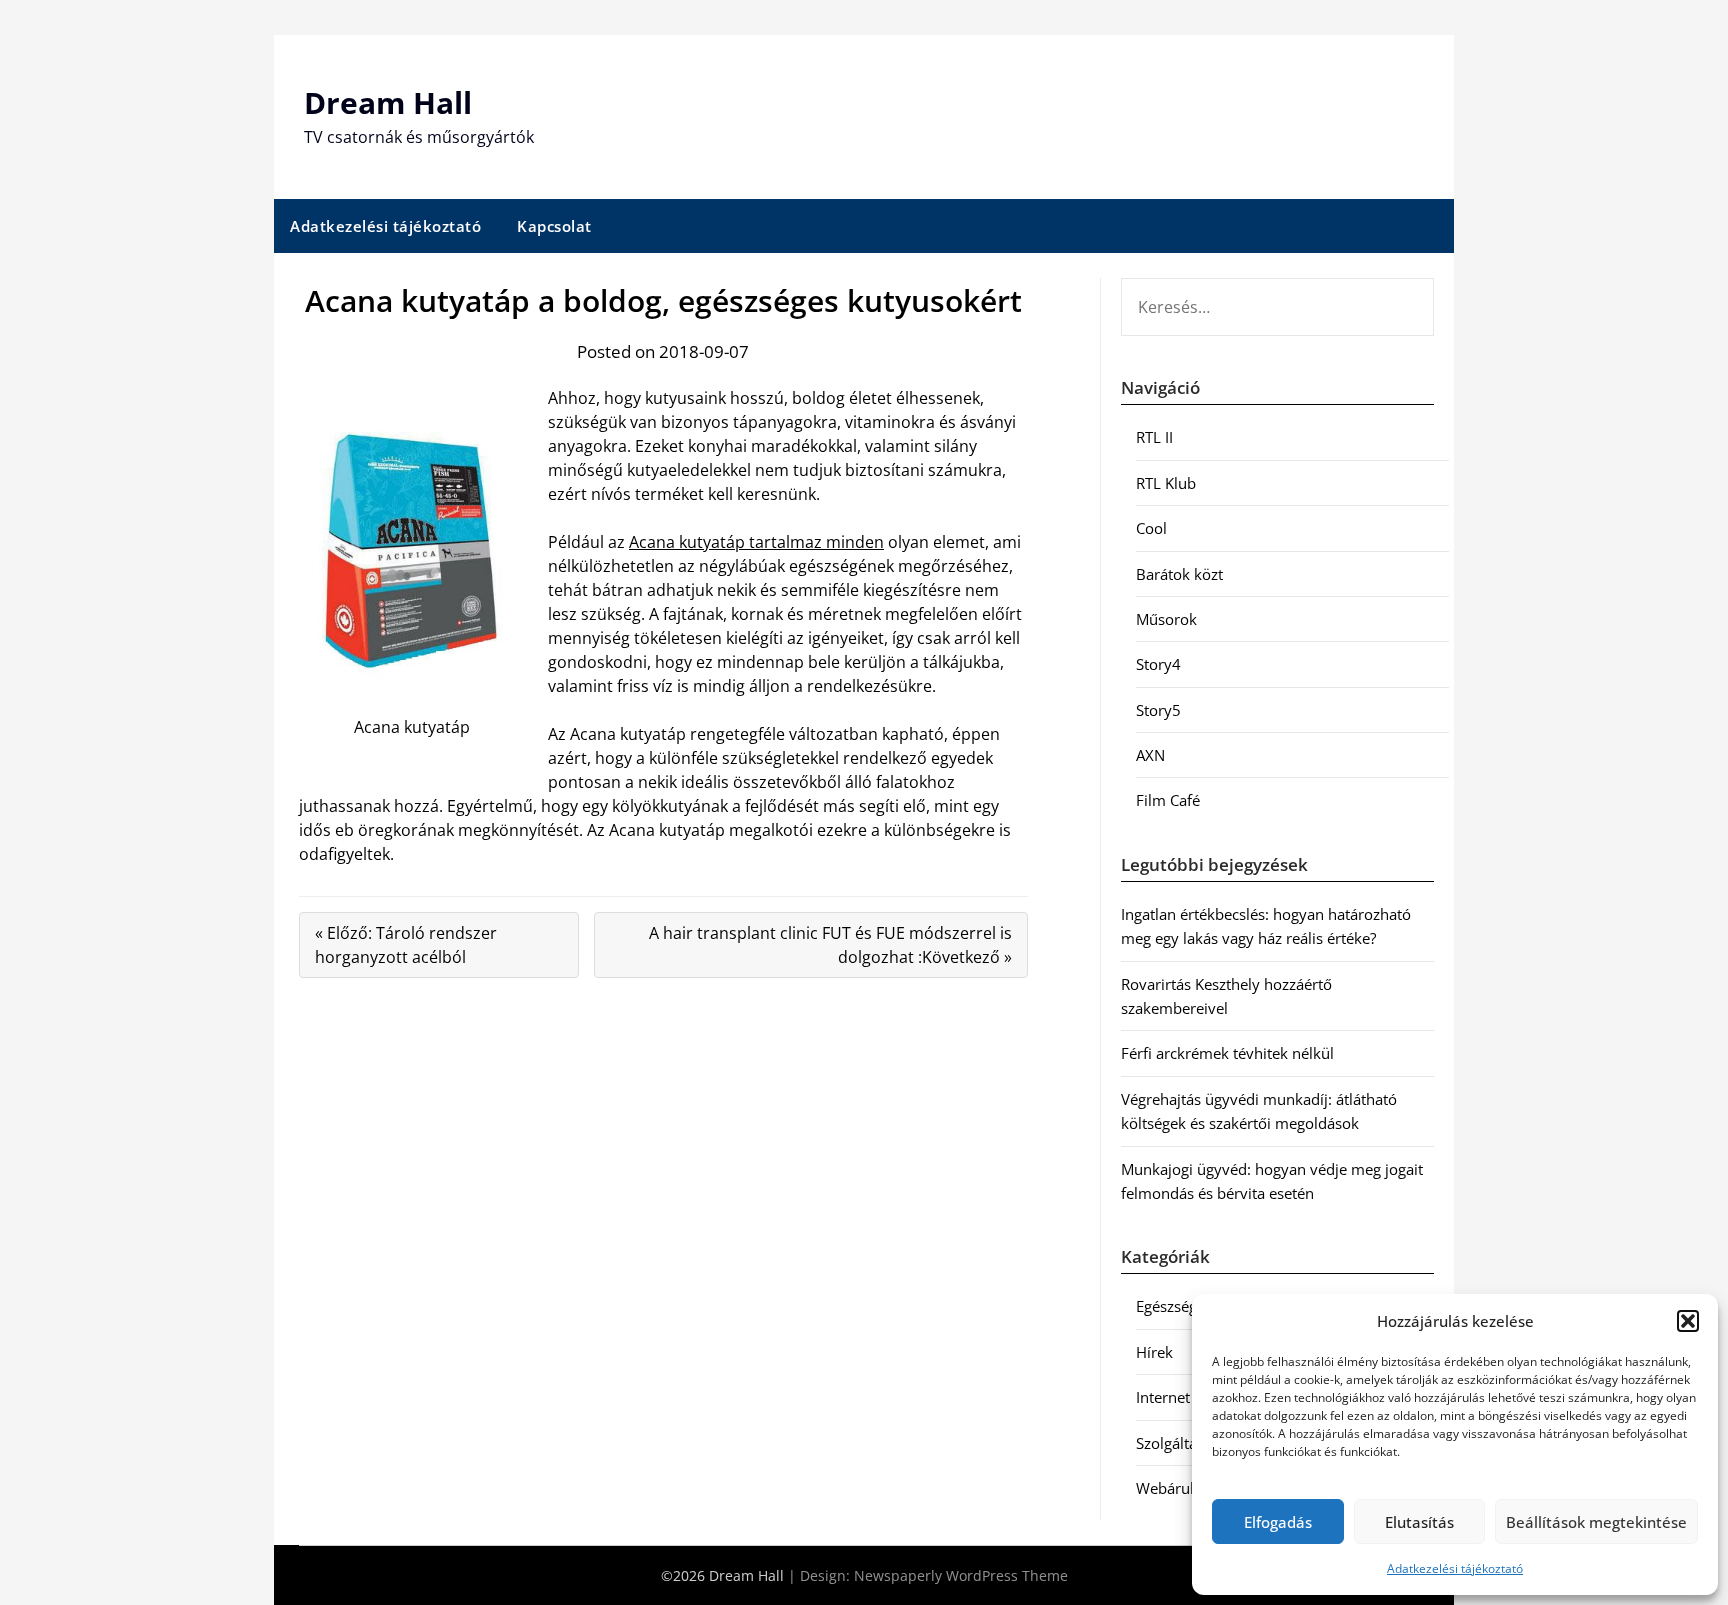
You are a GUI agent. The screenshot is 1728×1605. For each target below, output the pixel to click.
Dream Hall (388, 102)
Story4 (1158, 664)
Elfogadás (1278, 1522)
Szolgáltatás (1176, 1443)
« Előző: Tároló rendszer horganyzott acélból (406, 945)
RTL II (1154, 437)
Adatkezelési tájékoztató (1455, 1568)
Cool (1151, 528)
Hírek (1154, 1352)
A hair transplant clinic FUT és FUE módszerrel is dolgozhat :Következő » (830, 945)
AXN (1150, 755)
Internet (1163, 1397)
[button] (1688, 1321)
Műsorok (1166, 619)
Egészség (1166, 1306)
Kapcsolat (554, 226)
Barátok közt (1179, 574)
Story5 (1158, 710)
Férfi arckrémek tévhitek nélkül (1227, 1053)
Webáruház (1175, 1488)
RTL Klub (1166, 483)
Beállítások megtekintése (1596, 1522)
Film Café (1168, 800)
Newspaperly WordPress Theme (961, 1575)
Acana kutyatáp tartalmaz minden (756, 542)
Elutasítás (1419, 1522)
